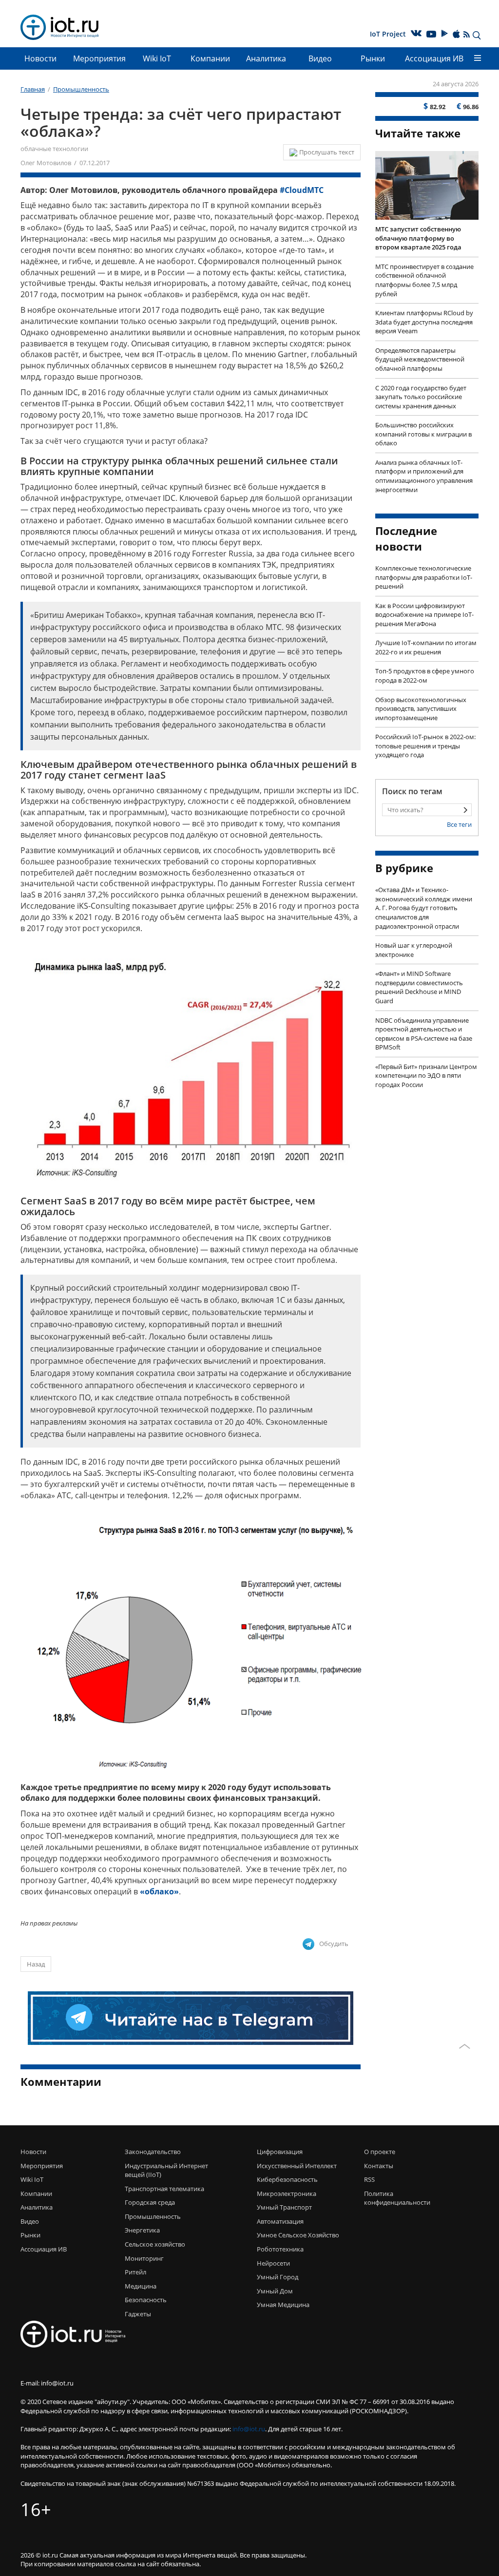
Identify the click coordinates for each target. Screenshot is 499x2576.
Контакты (379, 2166)
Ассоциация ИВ (434, 58)
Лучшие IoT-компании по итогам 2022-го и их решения (426, 647)
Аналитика (266, 58)
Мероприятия (99, 58)
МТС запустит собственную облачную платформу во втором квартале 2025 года (418, 238)
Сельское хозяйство (155, 2244)
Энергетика (142, 2230)
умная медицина (283, 2305)
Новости (40, 58)
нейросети (273, 2263)
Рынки (373, 58)
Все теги (459, 824)
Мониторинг (144, 2258)
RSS (369, 2179)
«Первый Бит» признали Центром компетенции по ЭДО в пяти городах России (426, 1076)
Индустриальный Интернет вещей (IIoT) (166, 2170)
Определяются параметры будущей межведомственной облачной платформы (420, 359)
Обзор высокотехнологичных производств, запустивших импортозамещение (421, 709)
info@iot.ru (249, 2429)
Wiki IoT (157, 58)
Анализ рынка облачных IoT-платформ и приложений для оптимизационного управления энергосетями (424, 476)
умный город (278, 2277)
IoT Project (388, 34)
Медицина (141, 2286)
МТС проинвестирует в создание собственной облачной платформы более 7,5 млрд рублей (424, 280)
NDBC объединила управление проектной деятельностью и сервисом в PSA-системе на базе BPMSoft (424, 1034)
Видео (320, 58)
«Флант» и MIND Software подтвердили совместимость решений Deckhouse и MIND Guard (419, 987)
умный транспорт (284, 2207)
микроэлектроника (287, 2194)
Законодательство (153, 2152)
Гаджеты (138, 2314)
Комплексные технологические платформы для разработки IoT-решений (424, 577)
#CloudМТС (302, 190)
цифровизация (280, 2152)
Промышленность (153, 2216)
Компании (210, 58)
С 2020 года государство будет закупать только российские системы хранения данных (421, 397)
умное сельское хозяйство (298, 2235)
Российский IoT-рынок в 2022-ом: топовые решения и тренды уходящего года (425, 746)
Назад (36, 1964)
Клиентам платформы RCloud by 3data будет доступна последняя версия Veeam (424, 322)
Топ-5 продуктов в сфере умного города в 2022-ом (425, 676)
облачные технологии (54, 149)
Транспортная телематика (164, 2189)
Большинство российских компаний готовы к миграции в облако (423, 434)
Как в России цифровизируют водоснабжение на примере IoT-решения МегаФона (424, 615)
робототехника (280, 2249)
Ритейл (135, 2272)
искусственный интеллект (297, 2166)
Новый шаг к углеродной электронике (414, 950)
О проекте (380, 2152)
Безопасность (146, 2300)
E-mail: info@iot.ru (47, 2383)
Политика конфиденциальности (388, 2198)
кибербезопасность (287, 2179)
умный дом (275, 2291)
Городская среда (150, 2202)
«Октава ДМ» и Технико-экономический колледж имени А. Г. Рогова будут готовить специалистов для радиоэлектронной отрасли (424, 908)
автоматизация (280, 2221)
